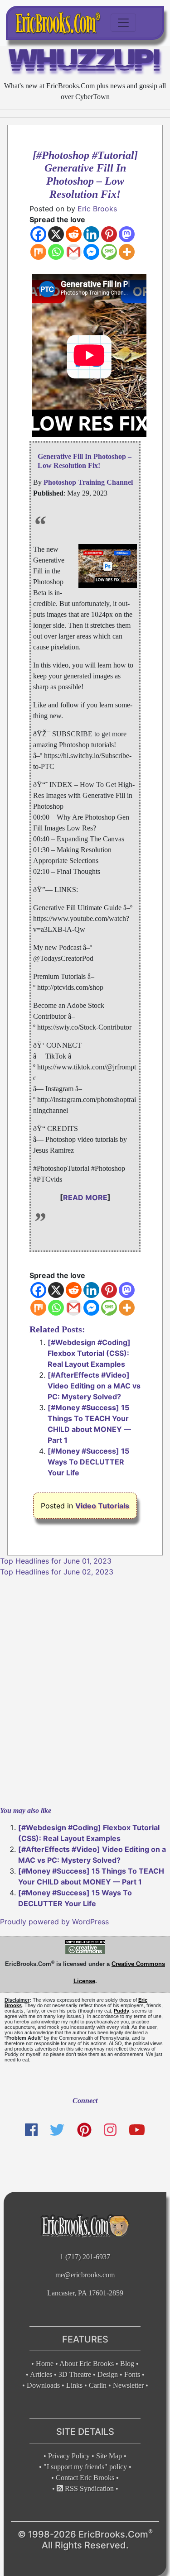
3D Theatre (75, 2374)
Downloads (43, 2385)
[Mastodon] (127, 234)
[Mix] (38, 252)
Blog (127, 2364)
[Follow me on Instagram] (110, 2130)
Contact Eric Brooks (85, 2478)
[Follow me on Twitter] (57, 2130)
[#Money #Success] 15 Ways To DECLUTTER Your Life (88, 1462)
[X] (56, 234)
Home (45, 2364)
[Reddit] (74, 234)
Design (108, 2374)
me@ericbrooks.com (85, 2275)
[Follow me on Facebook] (31, 2130)
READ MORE (85, 1197)
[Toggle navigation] (123, 23)
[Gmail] (74, 252)
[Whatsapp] (56, 252)
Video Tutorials (102, 1506)
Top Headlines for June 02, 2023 (57, 1572)
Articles (41, 2374)
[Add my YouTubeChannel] (137, 2130)
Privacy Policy (69, 2456)
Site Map (109, 2456)
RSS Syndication (88, 2488)
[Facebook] (38, 234)
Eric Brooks (97, 209)
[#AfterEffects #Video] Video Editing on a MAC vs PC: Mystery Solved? (94, 1386)
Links (74, 2385)
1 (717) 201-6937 (85, 2257)
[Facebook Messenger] (91, 252)
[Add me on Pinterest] (84, 2130)
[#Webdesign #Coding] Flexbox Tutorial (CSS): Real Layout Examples (89, 1353)
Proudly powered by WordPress (54, 1922)
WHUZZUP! (85, 62)
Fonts (132, 2374)
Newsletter (128, 2385)
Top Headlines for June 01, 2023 (56, 1561)
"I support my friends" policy (85, 2467)
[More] (127, 252)
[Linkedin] (91, 234)
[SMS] (109, 252)
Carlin (98, 2385)
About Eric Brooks (87, 2364)
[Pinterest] (109, 234)
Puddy (121, 2011)
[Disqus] (85, 1690)
